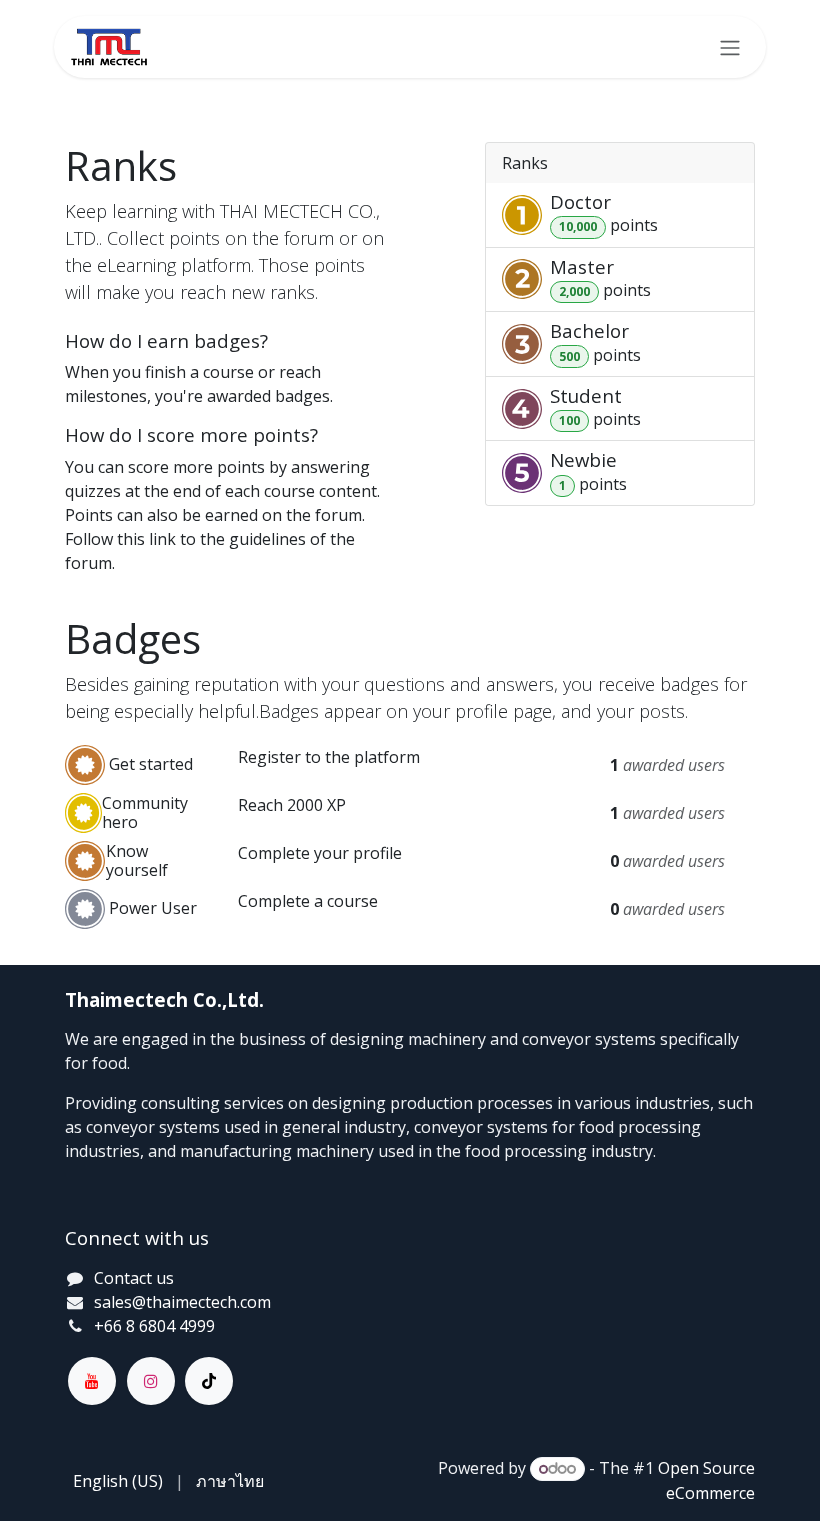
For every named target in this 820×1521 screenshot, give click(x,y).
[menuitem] (118, 1481)
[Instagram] (151, 1381)
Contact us (134, 1278)
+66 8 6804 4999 (154, 1326)
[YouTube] (92, 1381)
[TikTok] (209, 1381)
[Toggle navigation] (730, 47)
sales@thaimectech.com (182, 1302)
